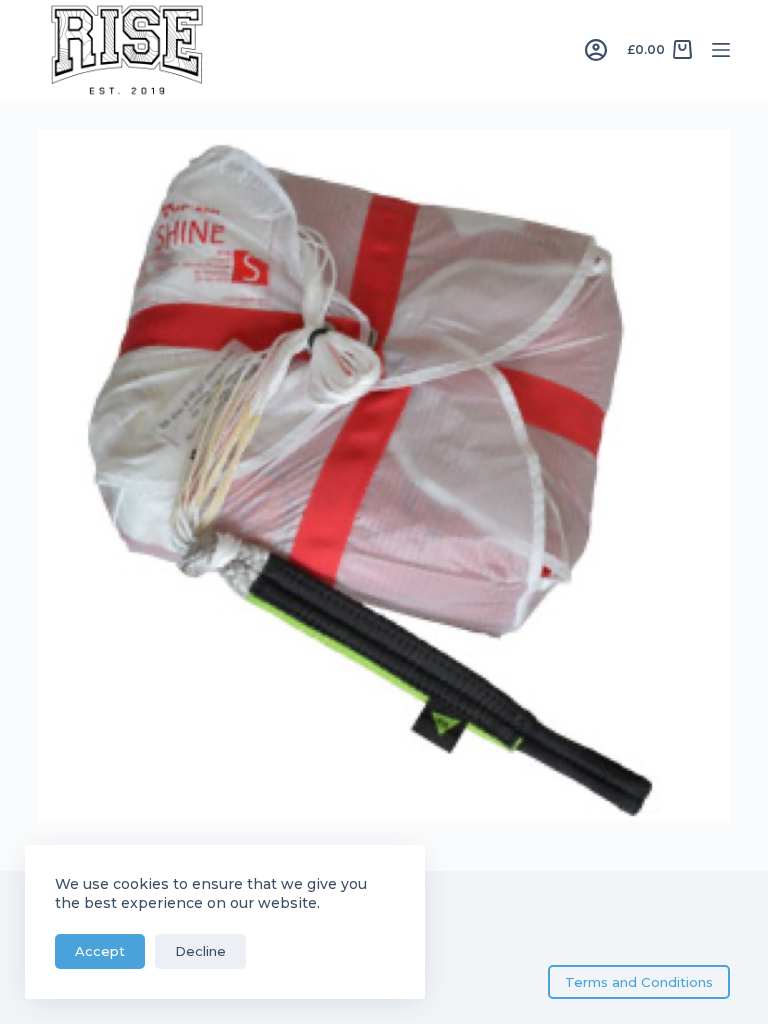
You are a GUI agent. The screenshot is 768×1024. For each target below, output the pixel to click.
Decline (200, 951)
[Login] (596, 50)
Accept (100, 951)
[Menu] (721, 50)
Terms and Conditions (639, 982)
